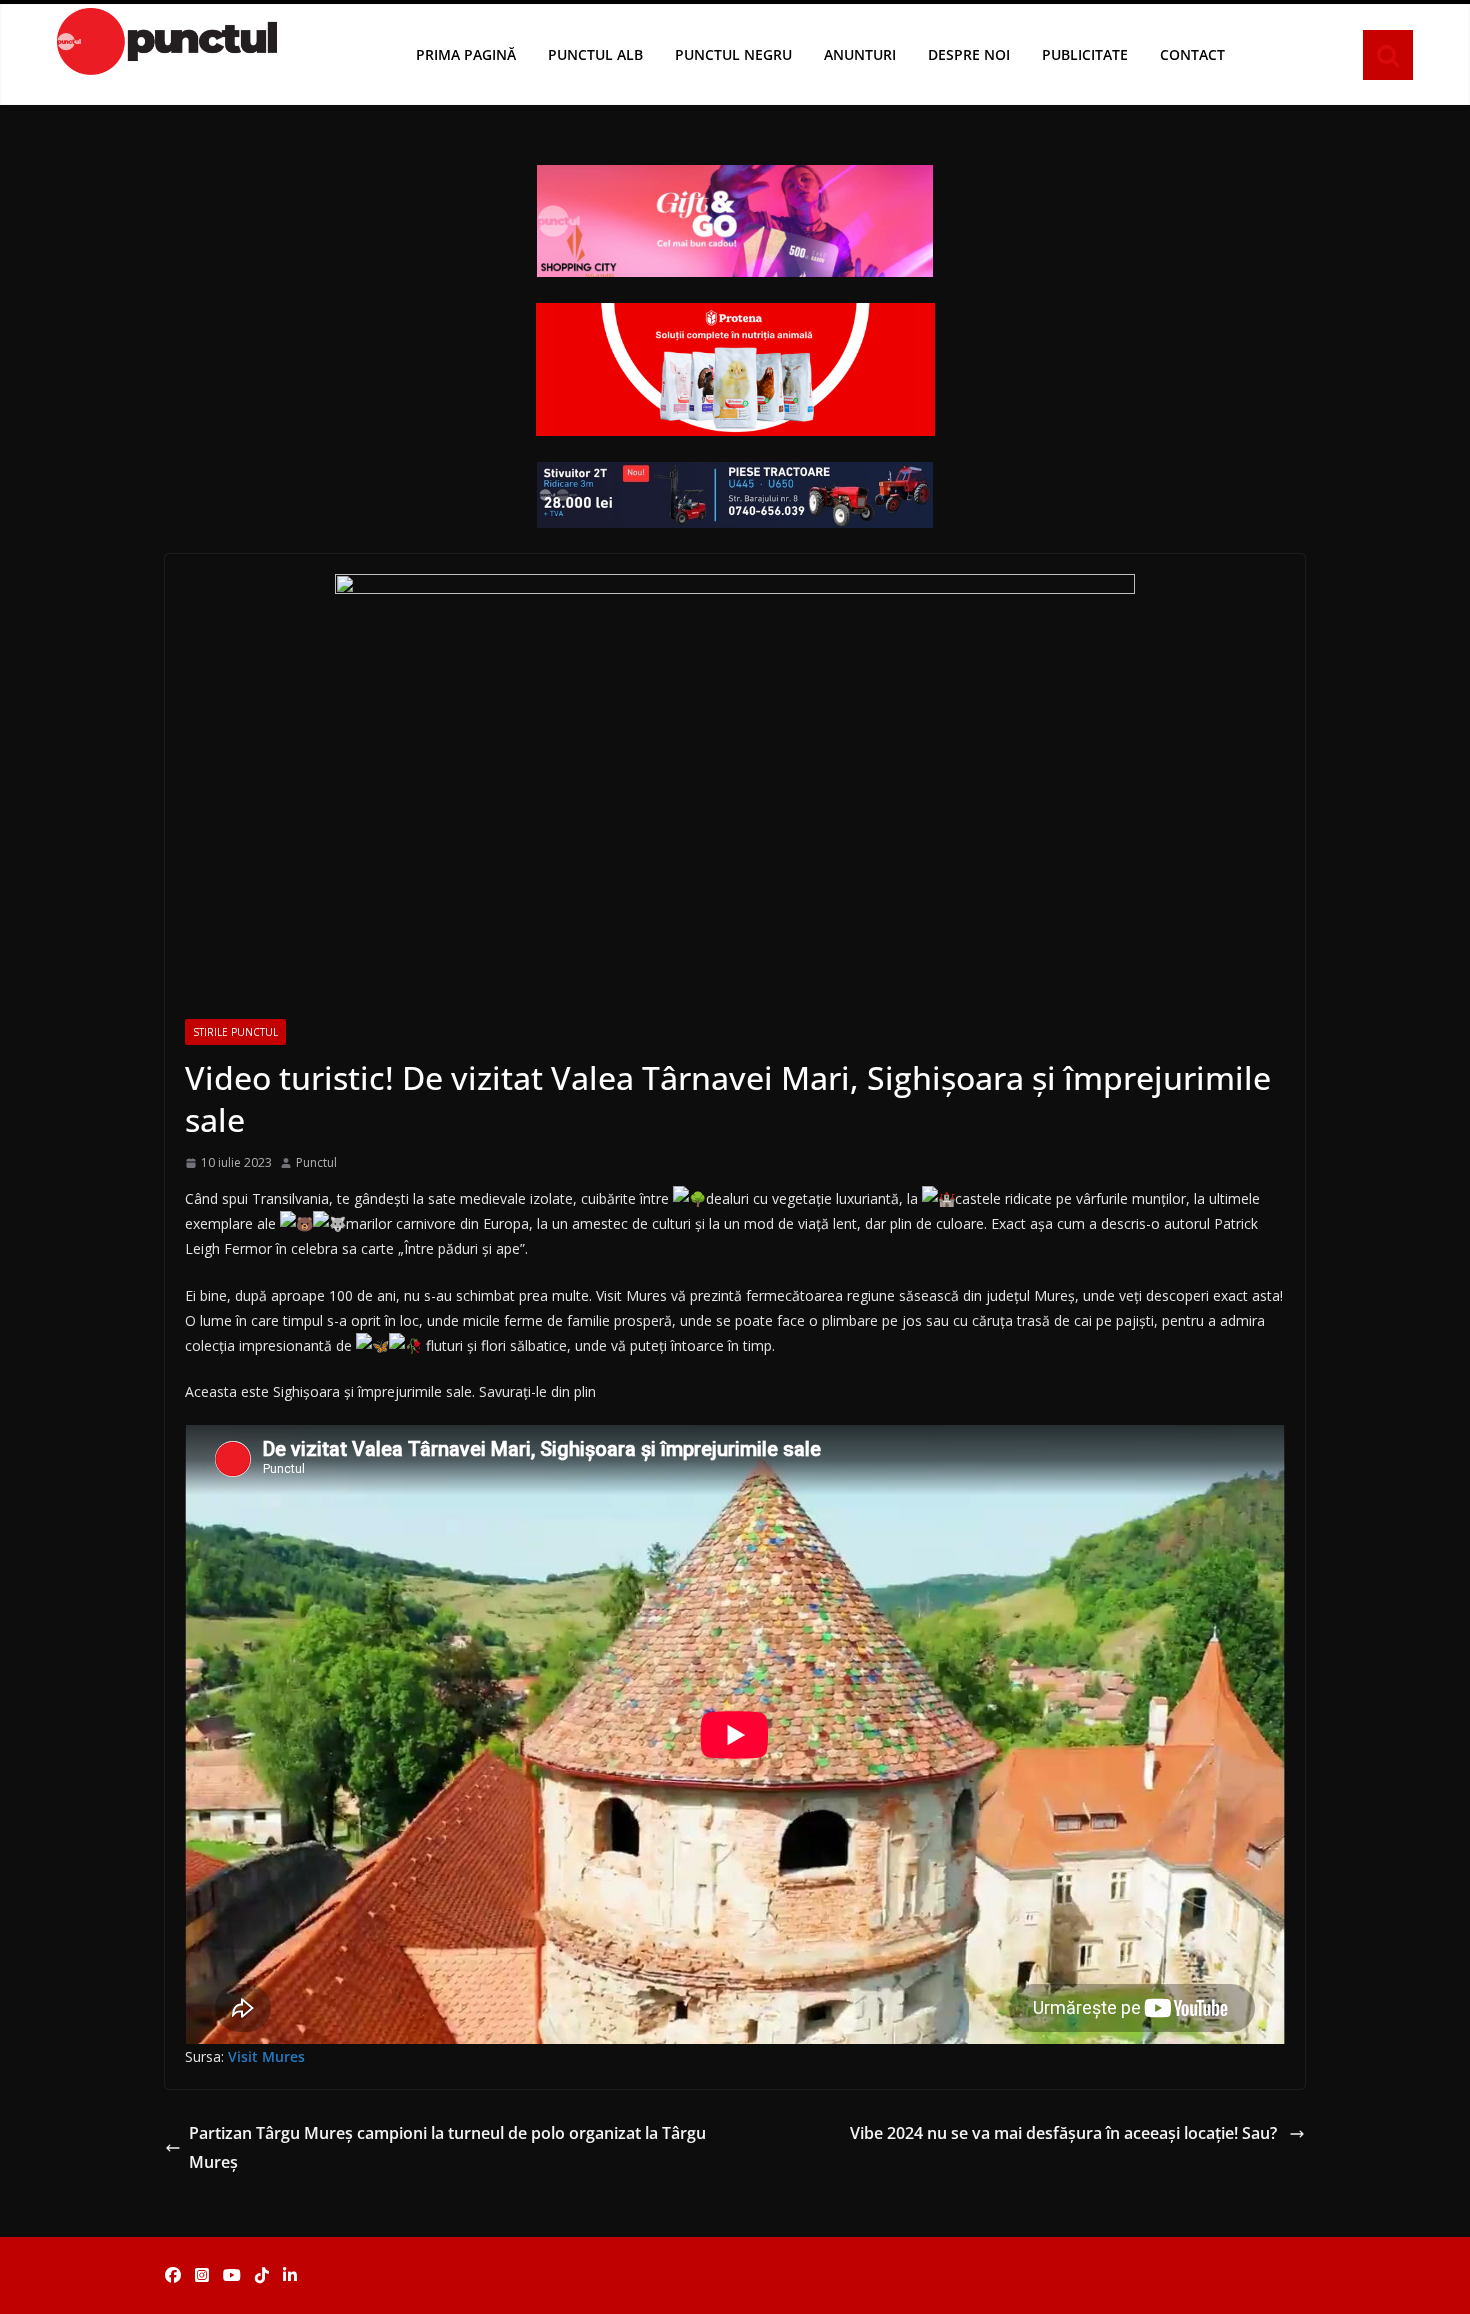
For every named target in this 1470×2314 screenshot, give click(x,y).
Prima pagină (466, 54)
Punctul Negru (733, 54)
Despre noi (969, 54)
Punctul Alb (595, 54)
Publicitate (1085, 54)
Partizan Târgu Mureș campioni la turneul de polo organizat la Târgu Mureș (447, 2147)
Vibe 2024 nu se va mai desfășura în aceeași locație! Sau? (1065, 2133)
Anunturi (860, 54)
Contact (1192, 54)
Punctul (316, 1162)
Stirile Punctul (235, 1032)
